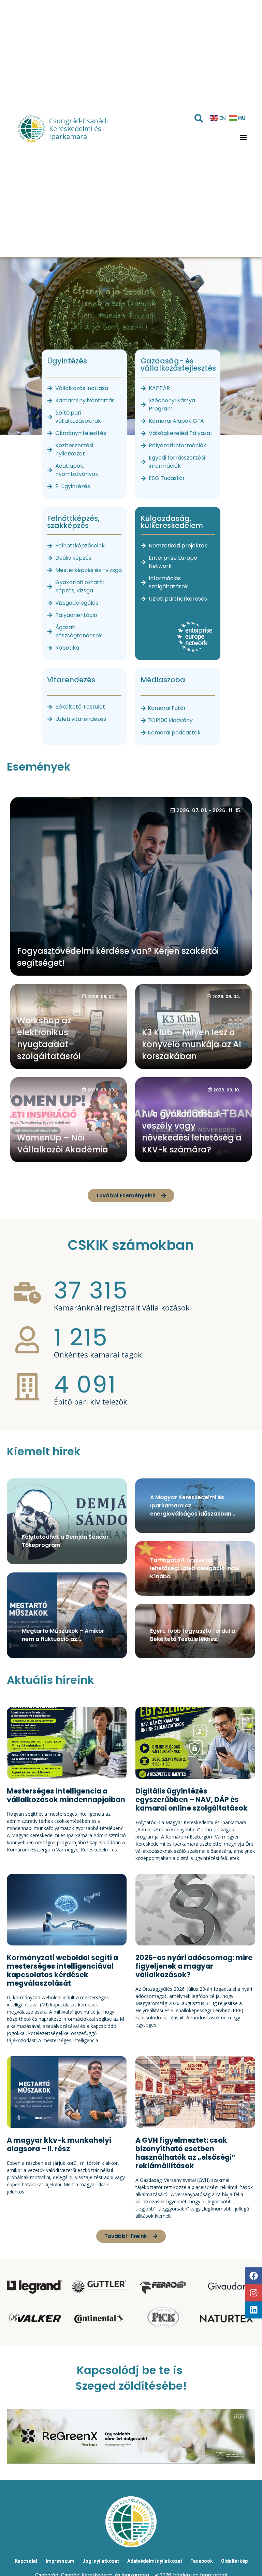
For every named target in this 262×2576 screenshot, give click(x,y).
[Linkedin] (253, 2310)
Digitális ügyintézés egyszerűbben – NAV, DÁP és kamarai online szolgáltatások (192, 1799)
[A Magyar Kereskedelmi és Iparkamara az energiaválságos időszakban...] (195, 1506)
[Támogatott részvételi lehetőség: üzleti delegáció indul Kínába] (195, 1568)
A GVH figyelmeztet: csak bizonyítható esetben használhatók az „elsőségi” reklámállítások (185, 2153)
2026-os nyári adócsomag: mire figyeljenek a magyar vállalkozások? (194, 1966)
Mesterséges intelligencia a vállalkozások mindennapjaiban (66, 1795)
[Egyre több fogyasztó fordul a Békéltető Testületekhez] (195, 1631)
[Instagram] (253, 2293)
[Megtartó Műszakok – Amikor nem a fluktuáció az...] (67, 1615)
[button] (243, 137)
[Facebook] (253, 2276)
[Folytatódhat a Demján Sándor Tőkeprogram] (67, 1521)
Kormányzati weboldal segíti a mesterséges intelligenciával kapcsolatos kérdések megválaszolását (62, 1970)
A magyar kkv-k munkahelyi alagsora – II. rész (59, 2144)
